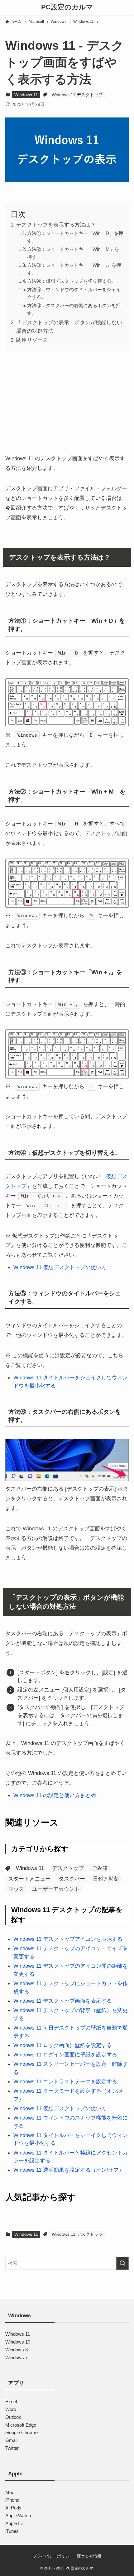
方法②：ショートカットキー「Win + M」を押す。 (73, 253)
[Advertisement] (67, 401)
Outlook (13, 2417)
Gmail (11, 2440)
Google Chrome (22, 2432)
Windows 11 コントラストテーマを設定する (65, 2081)
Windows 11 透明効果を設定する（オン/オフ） (69, 2170)
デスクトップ (68, 1868)
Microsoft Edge (21, 2425)
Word (11, 2409)
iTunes (12, 2531)
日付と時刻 (106, 1879)
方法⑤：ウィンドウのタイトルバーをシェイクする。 (74, 293)
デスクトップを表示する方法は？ (56, 225)
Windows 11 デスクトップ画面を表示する (63, 2001)
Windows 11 (26, 95)
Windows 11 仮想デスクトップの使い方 (60, 1267)
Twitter (12, 2448)
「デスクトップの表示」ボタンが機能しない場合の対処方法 (69, 327)
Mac (10, 2492)
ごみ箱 (100, 1868)
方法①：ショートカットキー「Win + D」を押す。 (75, 237)
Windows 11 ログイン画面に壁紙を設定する (65, 2055)
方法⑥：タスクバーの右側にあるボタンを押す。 (74, 309)
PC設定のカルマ (67, 7)
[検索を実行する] (122, 2263)
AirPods (13, 2508)
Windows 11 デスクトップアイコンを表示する (68, 1939)
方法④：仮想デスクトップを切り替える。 (72, 281)
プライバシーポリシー (53, 2556)
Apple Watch (18, 2515)
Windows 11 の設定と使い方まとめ (55, 1795)
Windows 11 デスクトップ (77, 95)
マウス (16, 1889)
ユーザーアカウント (56, 1889)
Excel (11, 2402)
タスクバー (72, 1879)
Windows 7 (17, 2357)
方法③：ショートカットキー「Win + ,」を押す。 (74, 269)
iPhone (12, 2500)
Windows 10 (18, 2342)
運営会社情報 (89, 2556)
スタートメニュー (29, 1879)
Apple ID (14, 2523)
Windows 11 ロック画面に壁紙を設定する (63, 2045)
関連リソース (32, 340)
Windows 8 (17, 2349)
